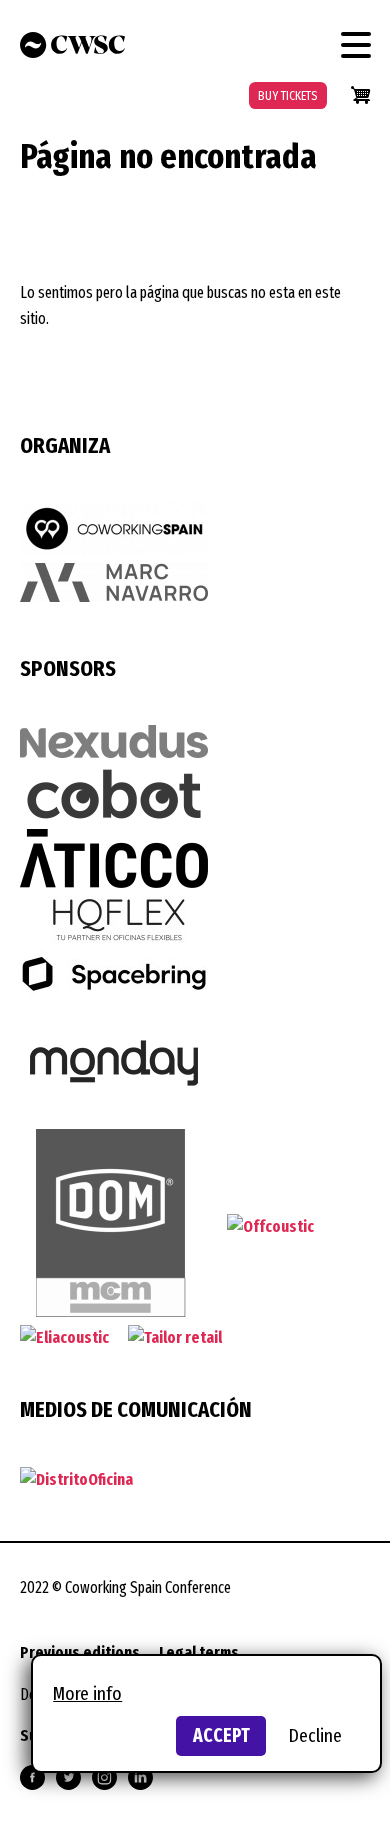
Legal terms (199, 1652)
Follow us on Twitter (68, 1777)
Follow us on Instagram (104, 1777)
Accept (221, 1735)
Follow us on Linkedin (140, 1777)
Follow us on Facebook (32, 1777)
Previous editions (80, 1652)
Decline (315, 1735)
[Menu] (356, 45)
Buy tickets (288, 95)
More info (87, 1693)
